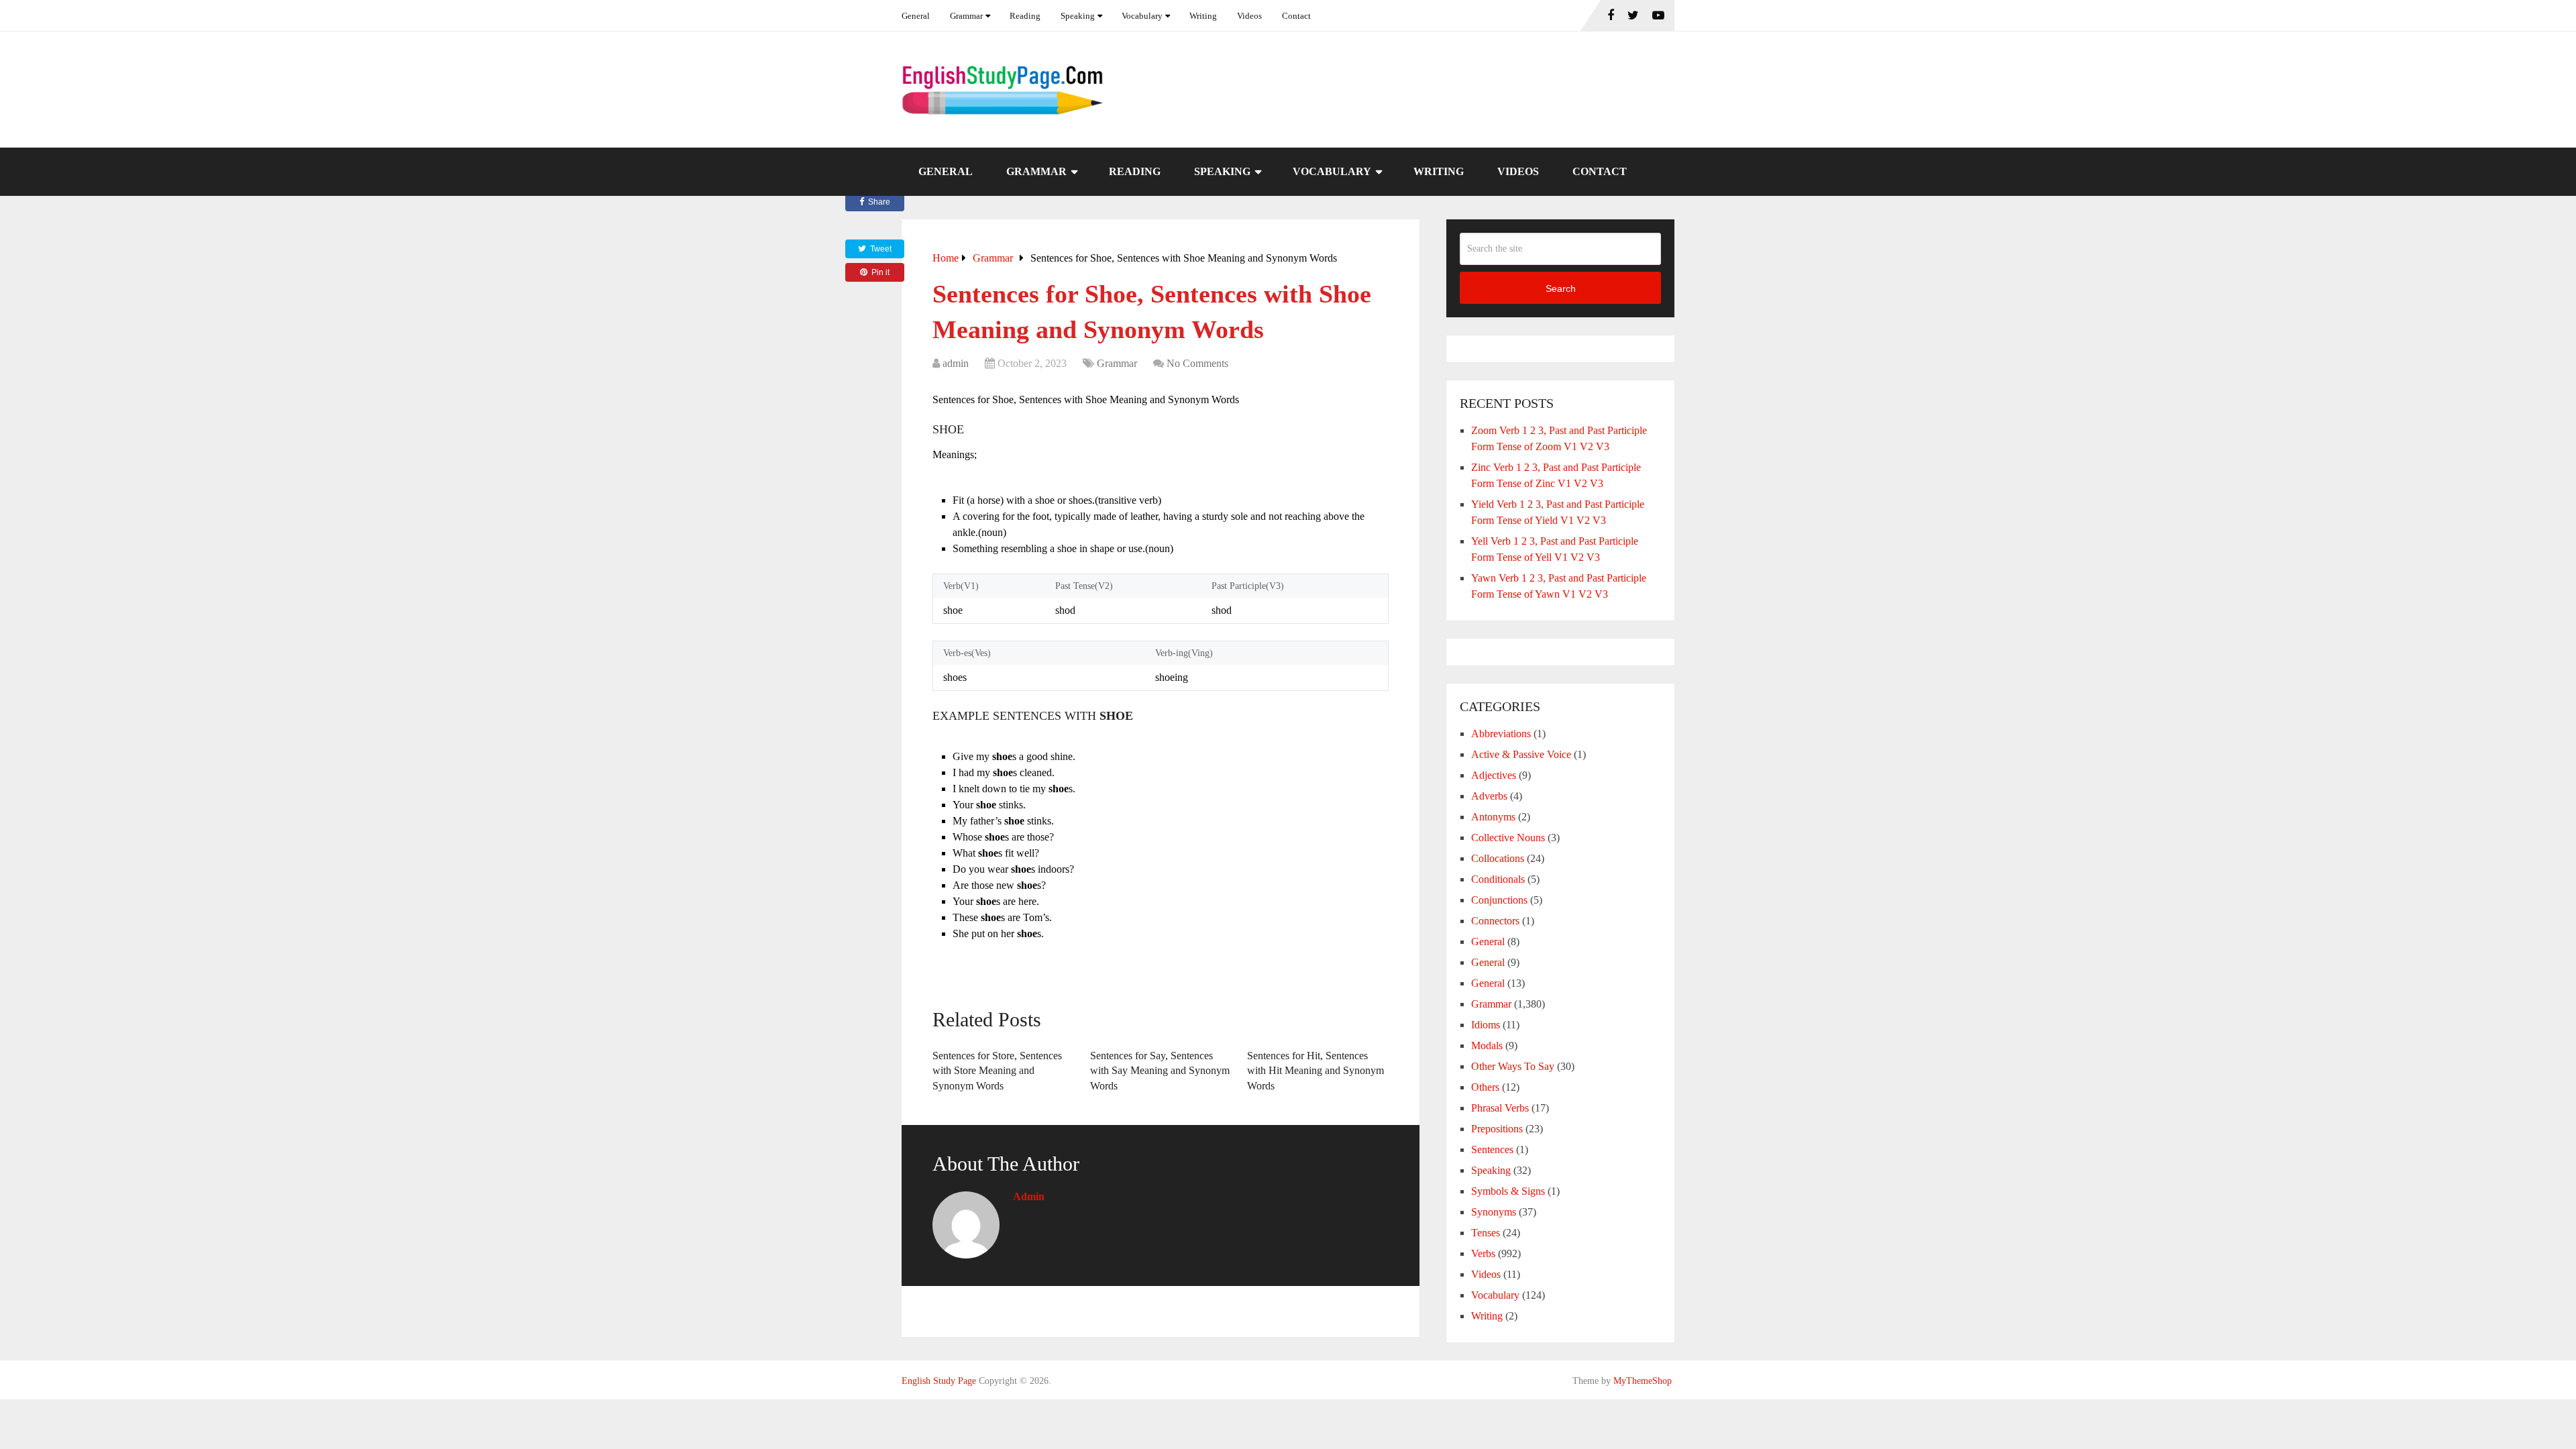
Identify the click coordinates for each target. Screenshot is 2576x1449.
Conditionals (1498, 879)
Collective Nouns (1508, 838)
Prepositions (1497, 1129)
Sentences (1492, 1149)
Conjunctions (1499, 900)
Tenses (1486, 1233)
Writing (1203, 16)
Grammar (966, 16)
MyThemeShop (1643, 1381)
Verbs (1483, 1253)
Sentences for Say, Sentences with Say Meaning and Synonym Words (1160, 1071)
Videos (1249, 16)
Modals (1487, 1045)
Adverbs (1489, 796)
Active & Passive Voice (1521, 754)
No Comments (1197, 363)
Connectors (1495, 921)
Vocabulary (1142, 16)
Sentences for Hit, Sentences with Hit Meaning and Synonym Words (1316, 1071)
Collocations (1498, 858)
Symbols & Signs (1508, 1191)
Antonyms (1493, 817)
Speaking (1078, 16)
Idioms (1486, 1025)
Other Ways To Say (1513, 1066)
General (916, 16)
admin (956, 363)
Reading (1025, 16)
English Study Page (939, 1381)
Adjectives (1494, 775)
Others (1485, 1087)
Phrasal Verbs (1500, 1108)
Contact (1296, 16)
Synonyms (1494, 1212)
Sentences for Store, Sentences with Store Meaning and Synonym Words (997, 1071)
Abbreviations (1501, 734)
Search (1561, 288)
